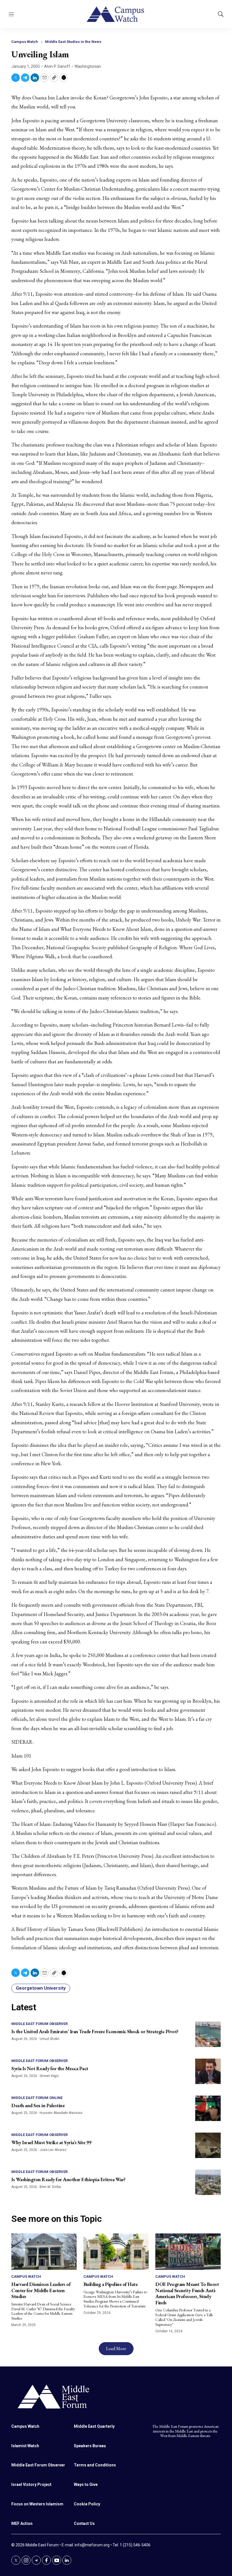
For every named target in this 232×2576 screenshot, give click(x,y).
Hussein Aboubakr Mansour (61, 2113)
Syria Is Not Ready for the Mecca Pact (50, 2068)
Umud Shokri (50, 2039)
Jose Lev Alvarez (53, 2150)
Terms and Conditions (95, 2465)
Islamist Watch (25, 2446)
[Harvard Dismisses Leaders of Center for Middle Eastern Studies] (44, 2252)
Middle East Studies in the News (73, 42)
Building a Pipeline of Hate (111, 2284)
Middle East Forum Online (37, 2098)
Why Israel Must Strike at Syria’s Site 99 (51, 2142)
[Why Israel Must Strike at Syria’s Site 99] (208, 2145)
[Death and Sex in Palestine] (208, 2108)
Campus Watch (25, 42)
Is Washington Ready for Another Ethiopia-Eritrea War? (68, 2179)
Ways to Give (86, 2484)
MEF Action (22, 2523)
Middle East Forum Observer (39, 2024)
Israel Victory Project (31, 2484)
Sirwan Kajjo (49, 2076)
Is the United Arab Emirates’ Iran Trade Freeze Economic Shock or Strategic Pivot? (95, 2031)
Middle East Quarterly (94, 2426)
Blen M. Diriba (50, 2187)
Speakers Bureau (90, 2446)
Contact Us (84, 2523)
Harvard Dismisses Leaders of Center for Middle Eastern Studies (41, 2290)
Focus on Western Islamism (37, 2504)
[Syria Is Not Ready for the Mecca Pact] (208, 2071)
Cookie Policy (87, 2504)
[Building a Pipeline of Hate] (116, 2252)
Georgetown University (41, 1988)
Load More (116, 2349)
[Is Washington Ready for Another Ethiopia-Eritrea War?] (208, 2182)
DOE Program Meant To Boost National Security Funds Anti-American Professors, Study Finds (187, 2293)
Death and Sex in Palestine (38, 2105)
